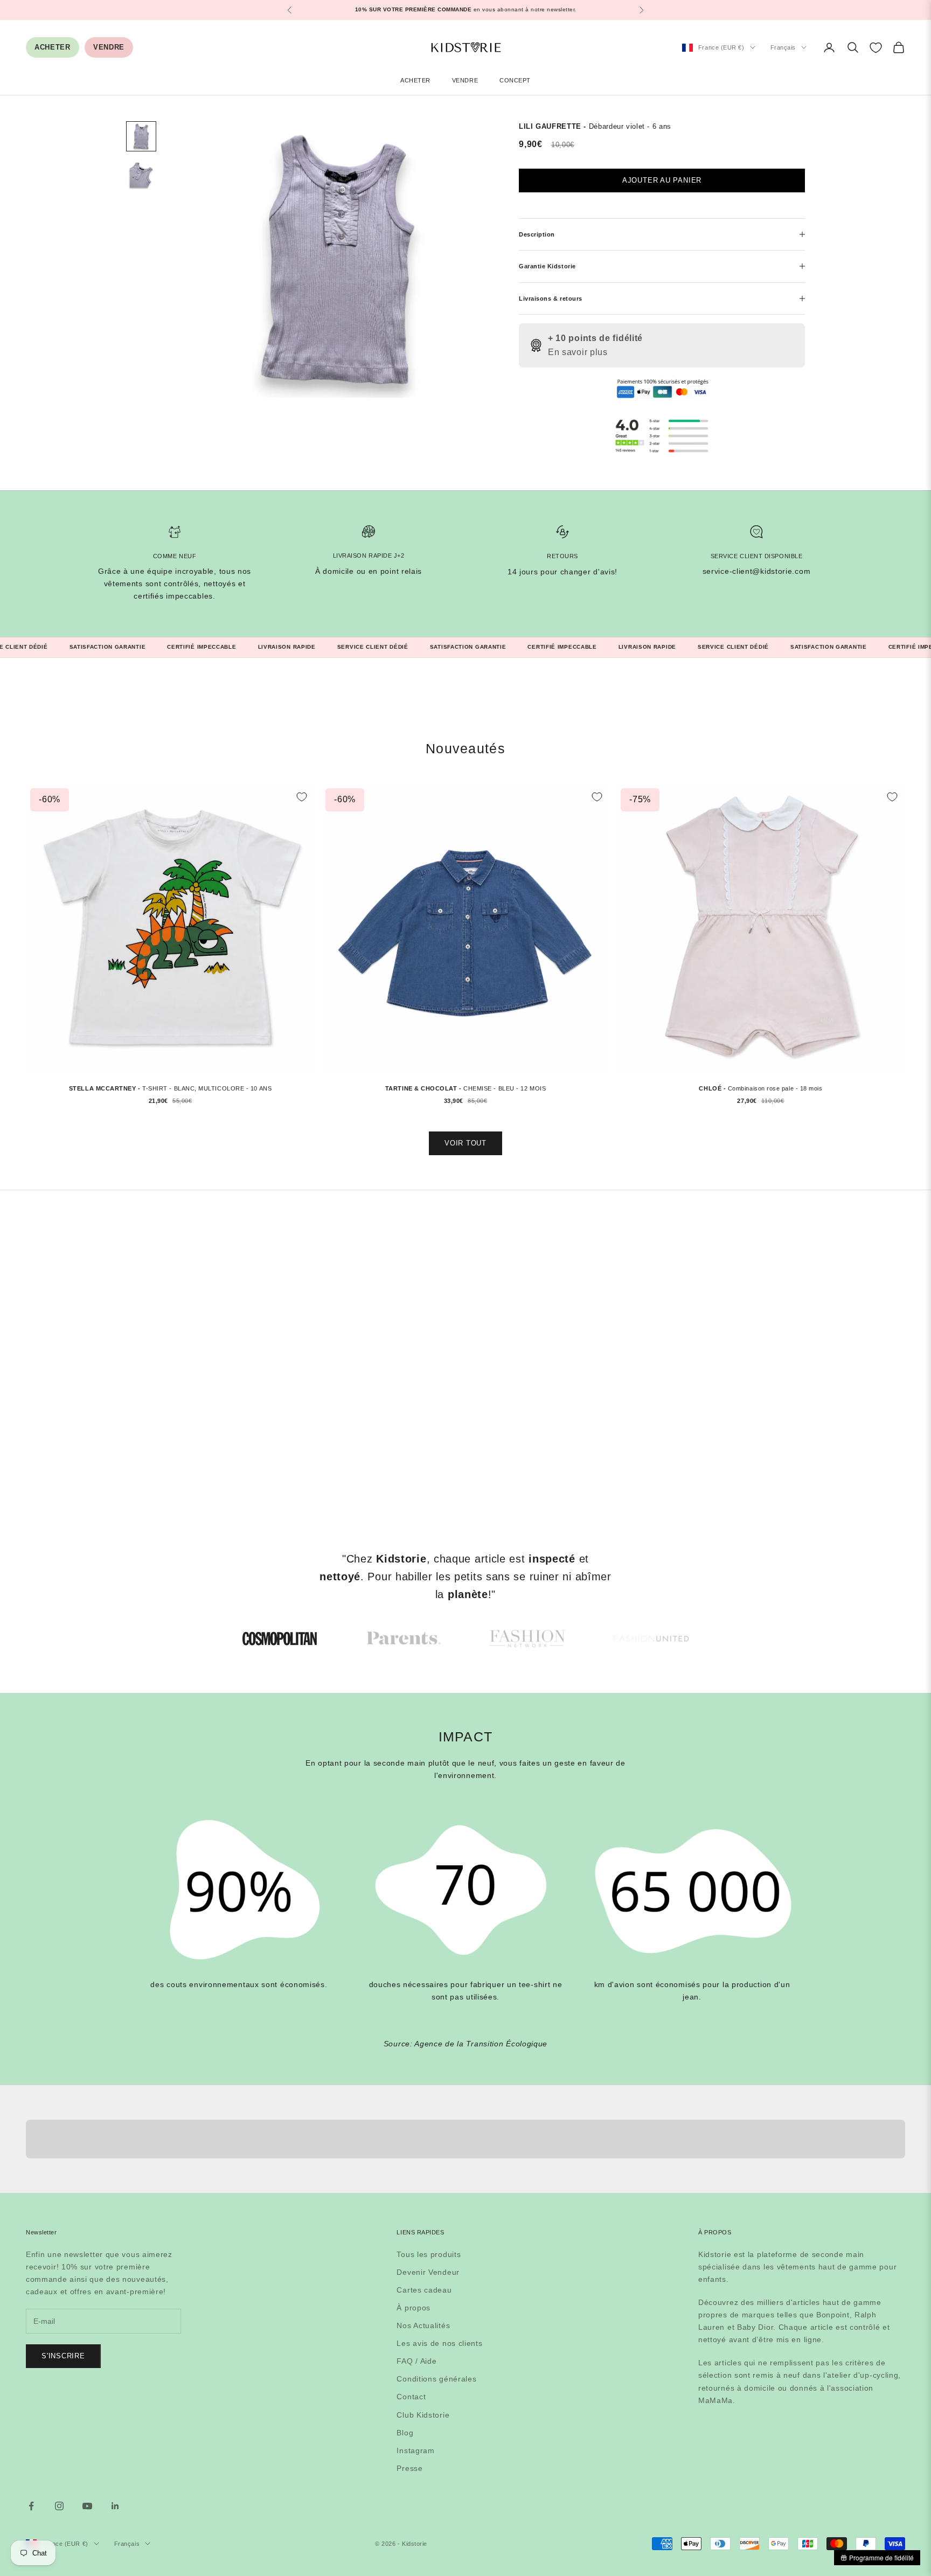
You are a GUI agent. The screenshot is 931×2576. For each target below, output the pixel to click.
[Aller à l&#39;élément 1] (141, 136)
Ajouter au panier (662, 180)
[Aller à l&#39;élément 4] (651, 1638)
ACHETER (53, 47)
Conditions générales (436, 2379)
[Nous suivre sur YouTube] (87, 2506)
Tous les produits (429, 2254)
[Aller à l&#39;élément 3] (527, 1638)
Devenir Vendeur (428, 2272)
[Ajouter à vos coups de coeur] (302, 797)
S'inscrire (63, 2356)
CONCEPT (515, 80)
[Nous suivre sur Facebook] (31, 2506)
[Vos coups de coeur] (876, 48)
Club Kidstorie (423, 2415)
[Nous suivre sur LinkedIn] (115, 2506)
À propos (414, 2308)
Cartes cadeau (424, 2290)
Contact (411, 2397)
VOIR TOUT (465, 1143)
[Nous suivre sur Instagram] (59, 2506)
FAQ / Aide (416, 2361)
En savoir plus (578, 352)
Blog (405, 2433)
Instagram (415, 2450)
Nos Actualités (423, 2325)
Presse (409, 2468)
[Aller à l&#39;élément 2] (141, 175)
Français (783, 47)
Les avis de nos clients (439, 2343)
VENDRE (109, 47)
